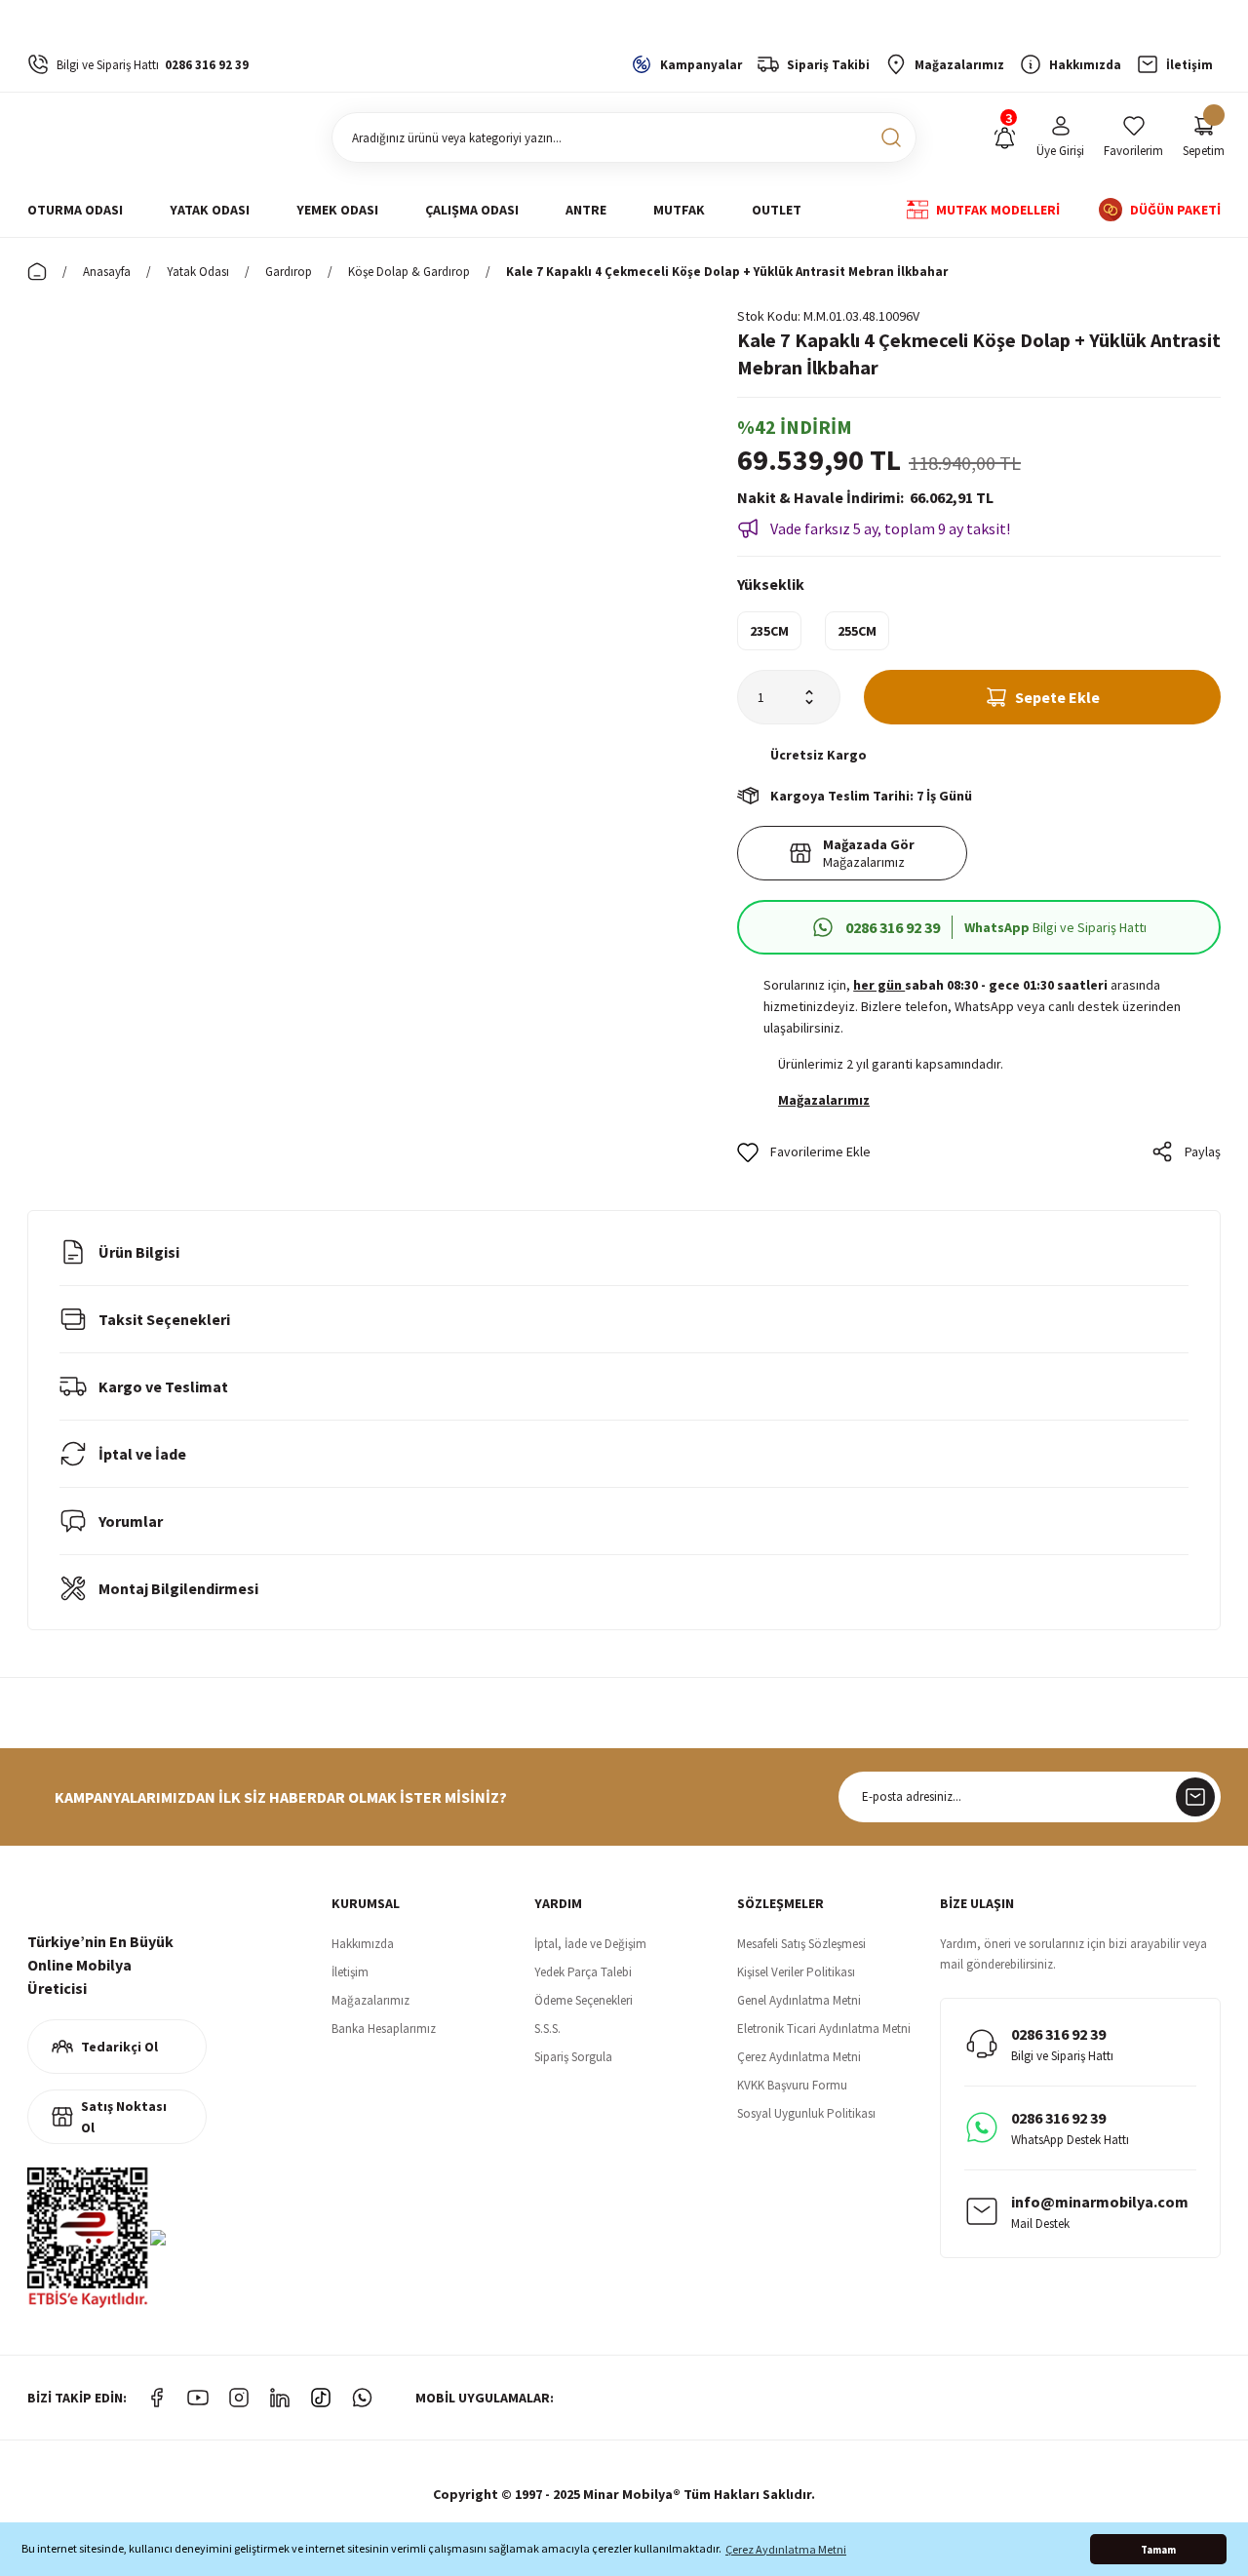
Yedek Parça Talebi (583, 1972)
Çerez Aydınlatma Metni (799, 2057)
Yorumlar (131, 1521)
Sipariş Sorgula (573, 2057)
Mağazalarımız (370, 2000)
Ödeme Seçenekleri (584, 2000)
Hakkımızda (363, 1944)
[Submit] (1195, 1797)
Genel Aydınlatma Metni (799, 2000)
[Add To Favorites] (804, 1151)
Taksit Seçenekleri (164, 1319)
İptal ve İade (142, 1454)
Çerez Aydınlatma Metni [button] (786, 2549)
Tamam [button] (1158, 2550)
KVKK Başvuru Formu (792, 2085)
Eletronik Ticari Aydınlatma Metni (824, 2029)
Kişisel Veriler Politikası (796, 1972)
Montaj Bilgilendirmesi (178, 1588)
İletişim (350, 1972)
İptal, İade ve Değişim (590, 1944)
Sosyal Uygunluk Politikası (806, 2113)
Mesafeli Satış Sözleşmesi (801, 1944)
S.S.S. (547, 2029)
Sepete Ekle (1057, 697)
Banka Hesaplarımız (384, 2029)
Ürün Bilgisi (139, 1252)
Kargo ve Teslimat (163, 1386)
